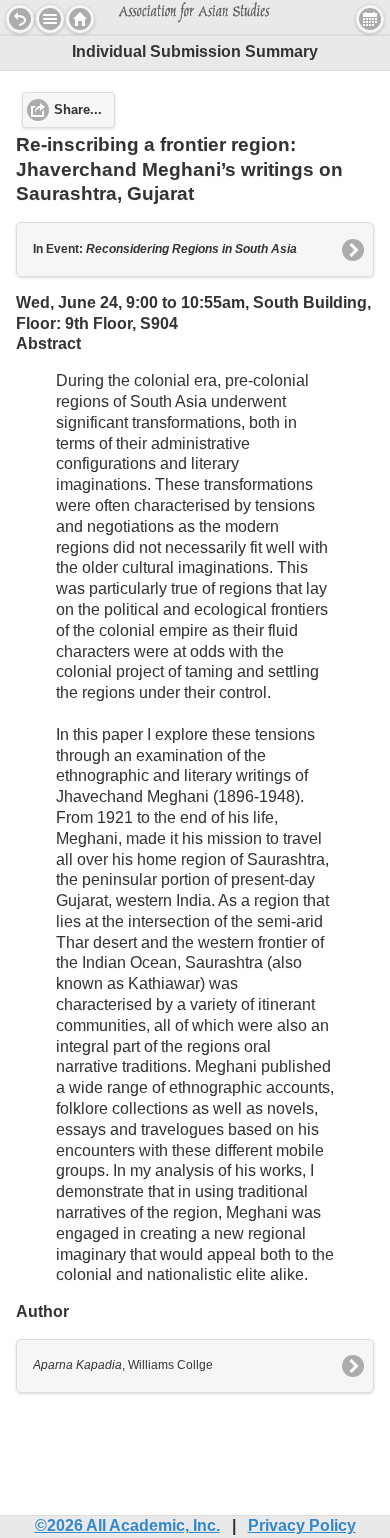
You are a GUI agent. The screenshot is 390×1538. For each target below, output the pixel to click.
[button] (50, 19)
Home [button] (80, 19)
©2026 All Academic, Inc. (127, 1525)
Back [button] (20, 19)
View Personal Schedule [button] (370, 19)
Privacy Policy (302, 1525)
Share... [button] (78, 110)
